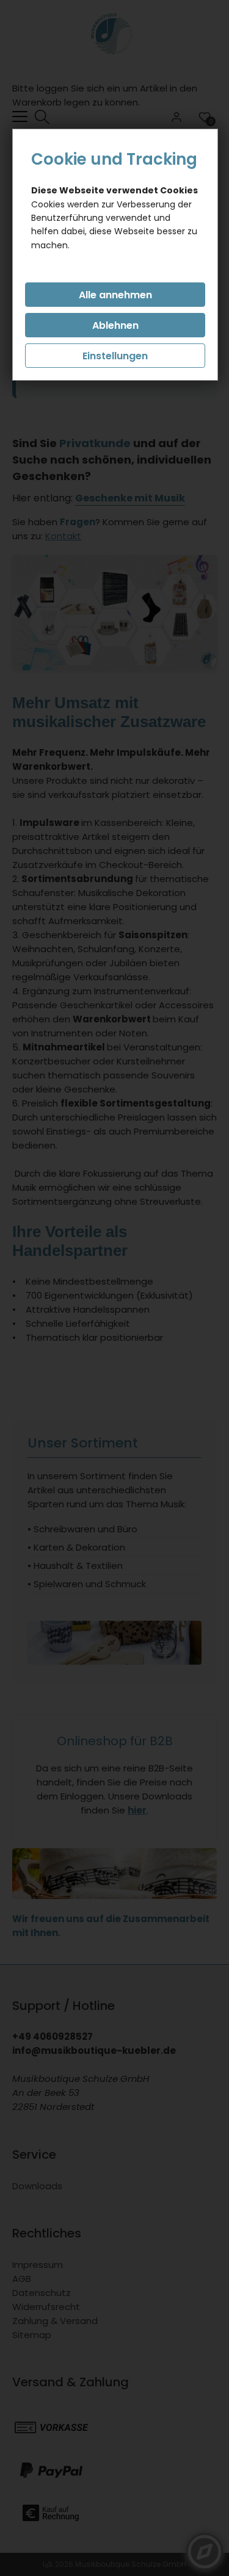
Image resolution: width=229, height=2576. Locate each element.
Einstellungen (115, 356)
